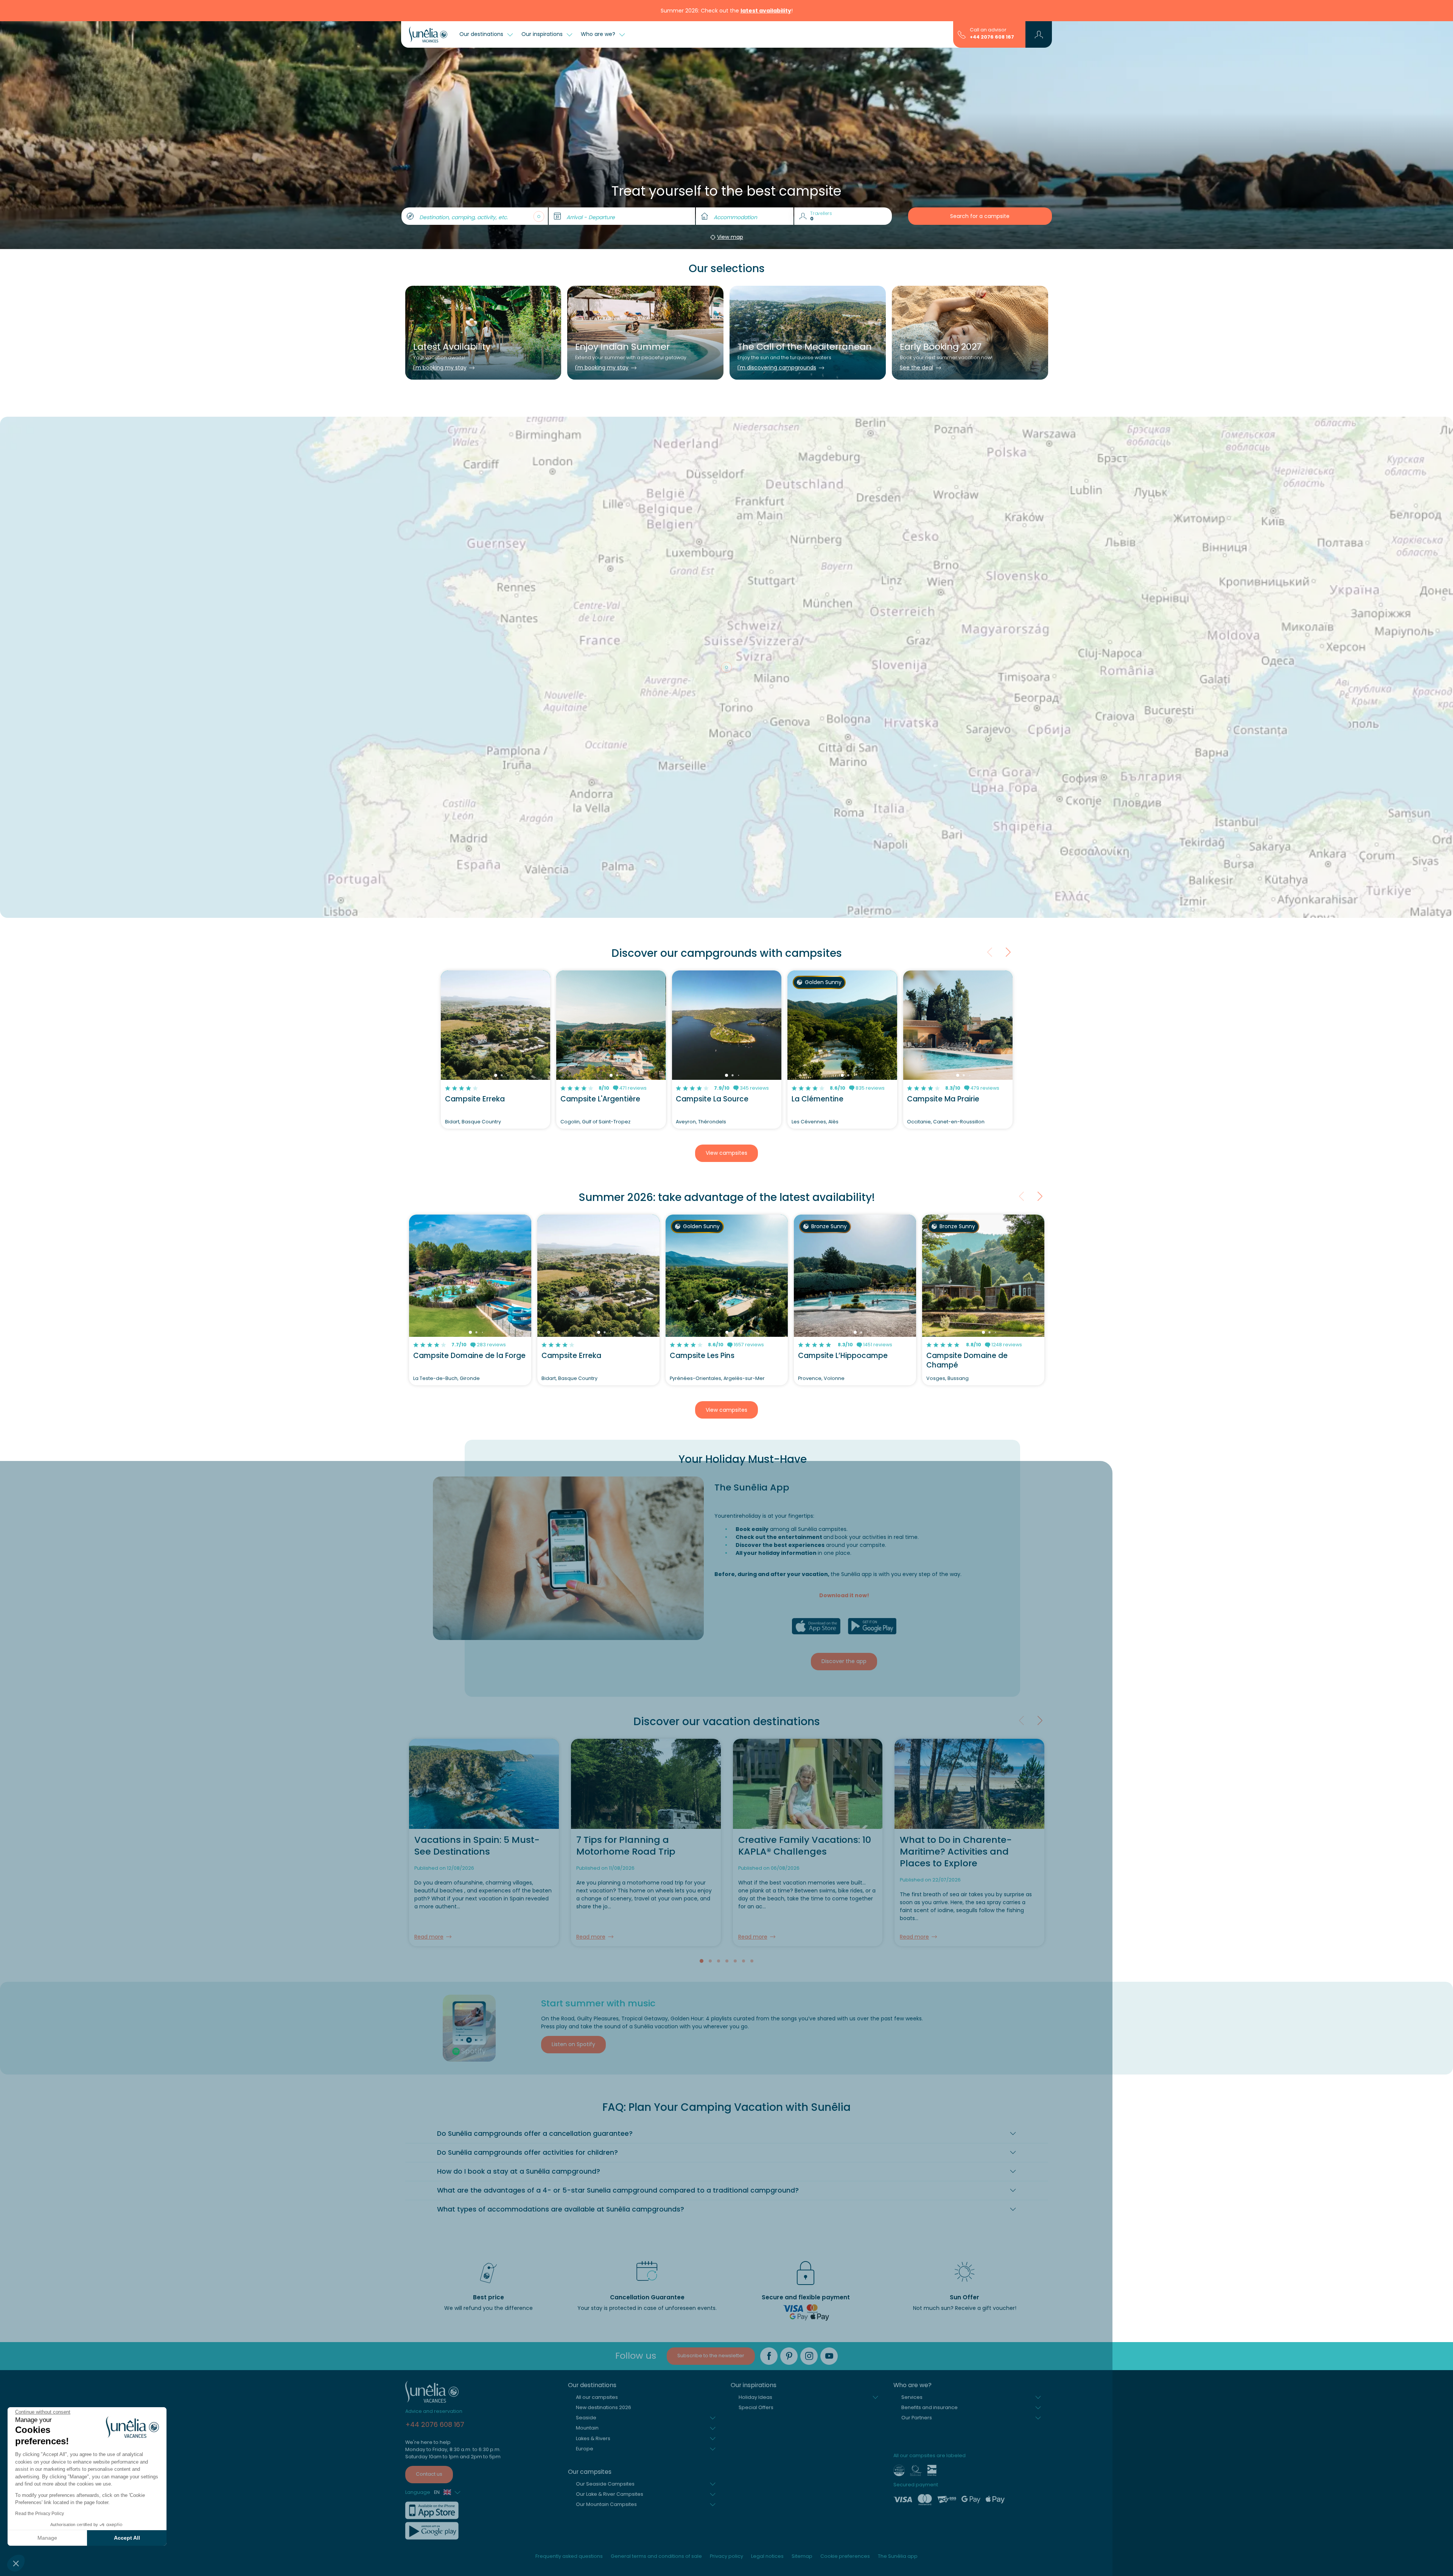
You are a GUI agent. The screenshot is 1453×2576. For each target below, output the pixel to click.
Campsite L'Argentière (600, 876)
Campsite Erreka (475, 876)
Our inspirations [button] (543, 34)
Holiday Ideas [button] (755, 2173)
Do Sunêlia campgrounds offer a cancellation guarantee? (535, 1910)
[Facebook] (769, 2133)
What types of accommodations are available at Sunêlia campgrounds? (561, 1986)
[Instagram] (809, 2133)
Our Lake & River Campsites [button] (610, 2271)
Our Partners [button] (917, 2194)
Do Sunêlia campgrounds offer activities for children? (527, 1929)
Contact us (429, 2251)
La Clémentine (818, 876)
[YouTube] (829, 2133)
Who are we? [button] (599, 34)
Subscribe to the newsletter (711, 2132)
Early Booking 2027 (941, 347)
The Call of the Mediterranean (805, 347)
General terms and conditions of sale (656, 2333)
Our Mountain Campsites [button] (606, 2281)
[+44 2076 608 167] (962, 34)
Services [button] (912, 2173)
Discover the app (844, 1438)
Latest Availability (452, 347)
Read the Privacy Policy (40, 2514)
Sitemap (802, 2333)
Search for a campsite (980, 216)
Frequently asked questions (569, 2333)
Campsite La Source (712, 876)
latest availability (766, 11)
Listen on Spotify (573, 1821)
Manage (47, 2538)
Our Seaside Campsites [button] (605, 2261)
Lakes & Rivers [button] (593, 2215)
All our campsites (597, 2173)
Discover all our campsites (726, 671)
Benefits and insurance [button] (930, 2184)
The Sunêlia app (898, 2333)
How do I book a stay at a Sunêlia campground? (519, 1948)
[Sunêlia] (428, 34)
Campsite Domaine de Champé (967, 1137)
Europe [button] (585, 2225)
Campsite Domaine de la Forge (469, 1132)
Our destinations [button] (482, 34)
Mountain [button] (587, 2205)
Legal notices (767, 2333)
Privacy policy (726, 2333)
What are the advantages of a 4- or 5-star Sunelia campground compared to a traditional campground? (618, 1967)
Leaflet (985, 654)
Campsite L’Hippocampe (843, 1132)
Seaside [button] (586, 2194)
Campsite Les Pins (702, 1132)
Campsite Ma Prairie (943, 876)
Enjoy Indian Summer (622, 347)
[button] (16, 2563)
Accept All (127, 2538)
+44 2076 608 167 (992, 37)
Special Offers (756, 2184)
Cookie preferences (845, 2333)
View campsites (726, 930)
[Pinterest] (789, 2133)
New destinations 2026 (604, 2184)
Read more (429, 1713)
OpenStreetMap (1013, 654)
